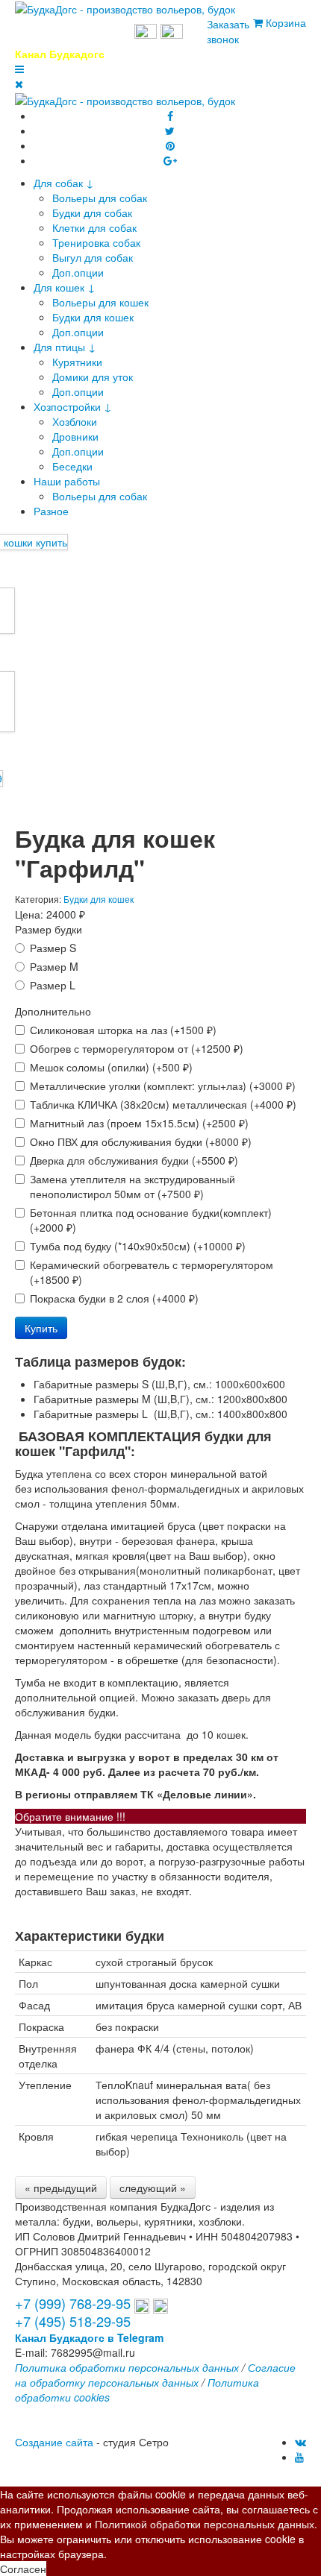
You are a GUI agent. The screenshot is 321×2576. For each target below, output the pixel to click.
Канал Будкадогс (60, 54)
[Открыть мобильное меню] (19, 69)
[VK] (300, 2442)
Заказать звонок (228, 31)
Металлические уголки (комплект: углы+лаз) (163, 1086)
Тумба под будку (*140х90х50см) (138, 1246)
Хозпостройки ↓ (73, 406)
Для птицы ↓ (65, 347)
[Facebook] (170, 116)
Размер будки (49, 929)
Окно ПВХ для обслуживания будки (141, 1141)
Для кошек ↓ (65, 287)
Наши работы (67, 481)
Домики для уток (93, 377)
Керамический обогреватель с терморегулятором (152, 1272)
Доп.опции (78, 272)
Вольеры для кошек (100, 302)
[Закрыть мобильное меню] (19, 84)
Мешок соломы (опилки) (111, 1067)
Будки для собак (92, 212)
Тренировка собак (96, 242)
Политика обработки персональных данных (127, 2367)
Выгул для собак (93, 257)
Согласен (23, 2569)
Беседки (72, 466)
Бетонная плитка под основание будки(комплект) (151, 1220)
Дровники (75, 436)
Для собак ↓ (64, 183)
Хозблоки (75, 421)
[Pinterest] (170, 145)
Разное (51, 511)
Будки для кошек (93, 317)
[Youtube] (299, 2457)
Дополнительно (53, 1011)
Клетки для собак (94, 227)
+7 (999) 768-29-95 (73, 33)
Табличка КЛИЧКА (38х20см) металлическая (163, 1104)
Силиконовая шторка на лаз (123, 1030)
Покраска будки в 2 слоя (114, 1298)
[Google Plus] (170, 160)
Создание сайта (54, 2442)
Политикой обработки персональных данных (205, 2524)
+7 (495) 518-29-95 (73, 2321)
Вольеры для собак (100, 198)
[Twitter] (170, 130)
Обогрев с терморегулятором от (137, 1048)
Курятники (77, 362)
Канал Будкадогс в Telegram (89, 2337)
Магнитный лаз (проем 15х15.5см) (139, 1123)
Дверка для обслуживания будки (134, 1160)
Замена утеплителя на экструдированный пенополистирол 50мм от (133, 1186)
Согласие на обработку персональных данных (155, 2375)
